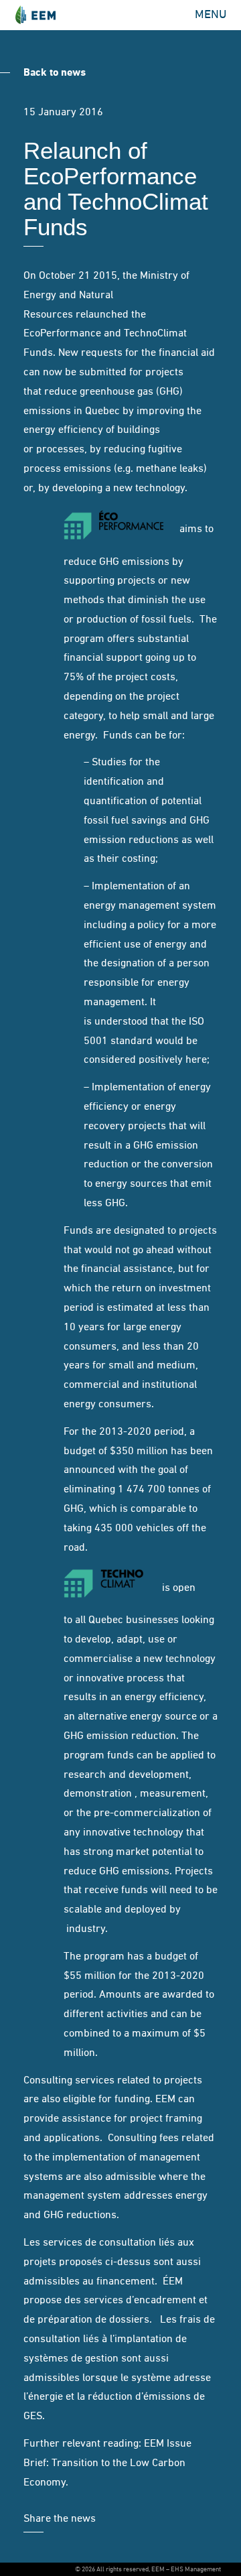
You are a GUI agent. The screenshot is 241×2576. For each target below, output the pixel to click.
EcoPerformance (62, 334)
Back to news (55, 73)
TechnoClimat (155, 334)
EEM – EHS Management (35, 15)
